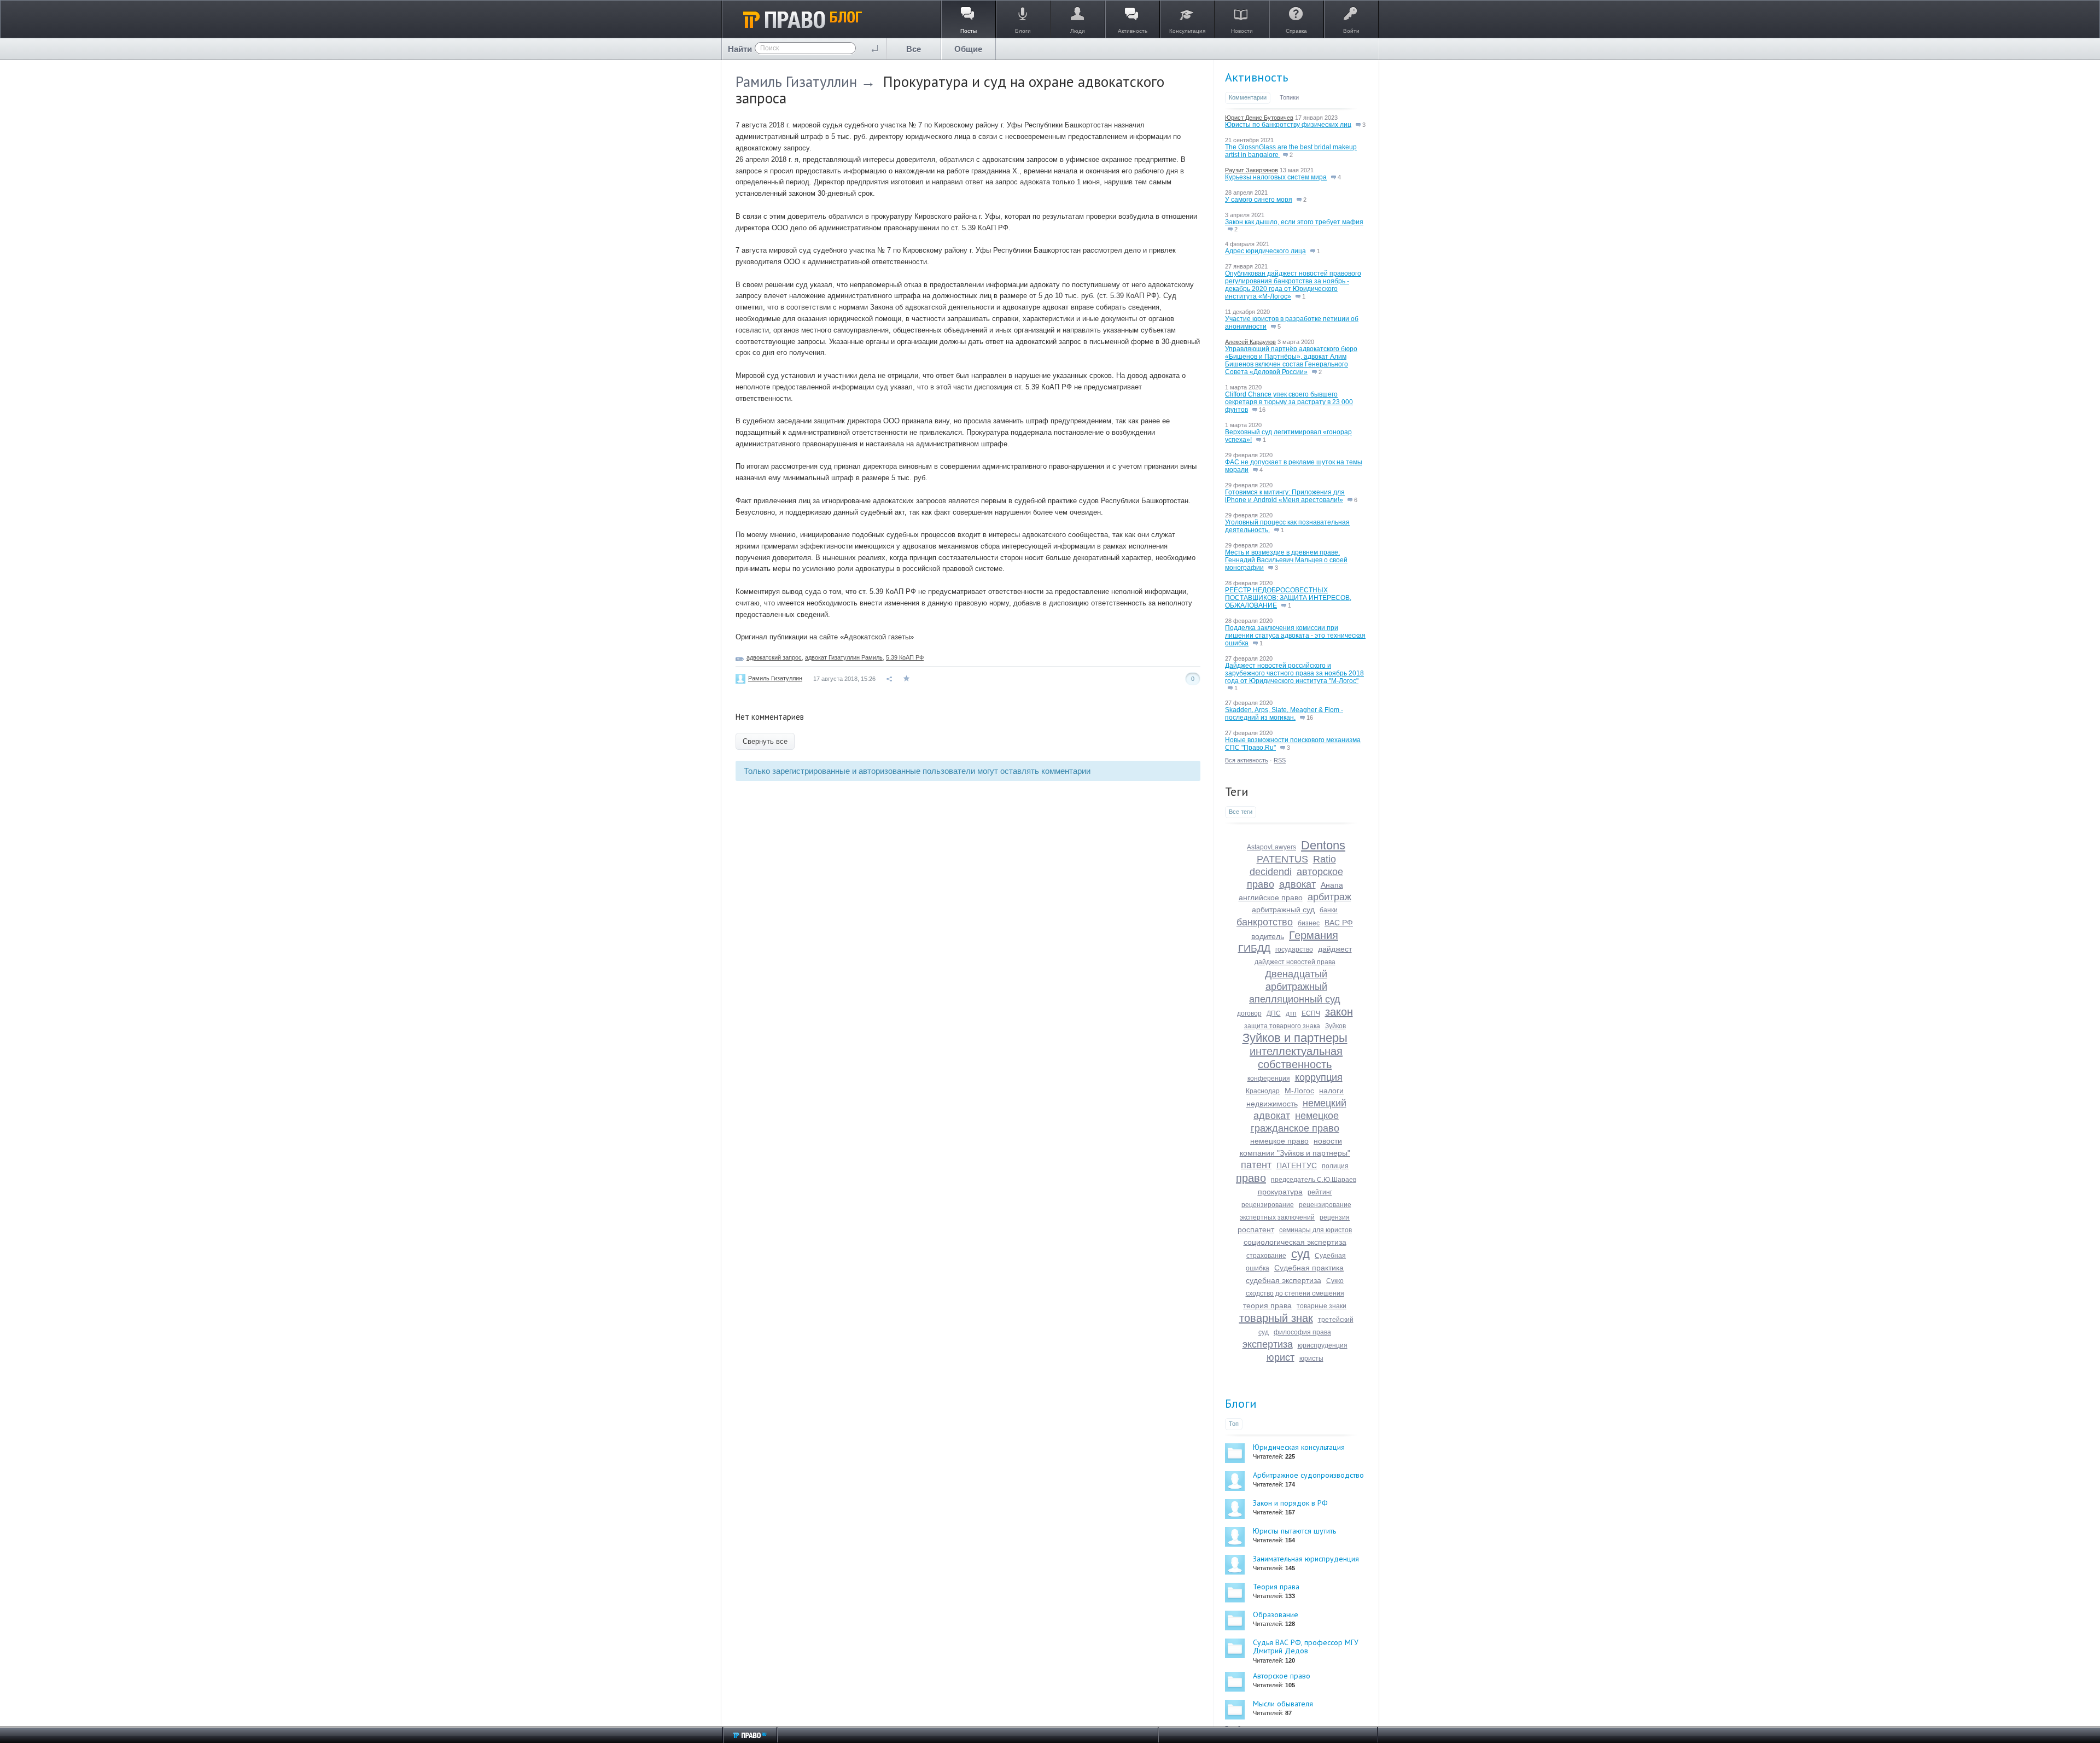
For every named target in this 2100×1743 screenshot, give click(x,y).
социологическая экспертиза (1295, 1242)
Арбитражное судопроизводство (1308, 1475)
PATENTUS (1282, 859)
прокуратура (1280, 1192)
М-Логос (1299, 1091)
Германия (1314, 935)
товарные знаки (1322, 1306)
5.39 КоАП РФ (905, 657)
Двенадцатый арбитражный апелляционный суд (1295, 987)
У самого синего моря (1259, 200)
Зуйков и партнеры (1295, 1038)
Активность (1256, 77)
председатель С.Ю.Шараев (1314, 1180)
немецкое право (1279, 1141)
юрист (1281, 1357)
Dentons (1323, 845)
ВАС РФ (1339, 923)
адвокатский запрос (774, 657)
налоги (1331, 1091)
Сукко (1335, 1281)
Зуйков (1335, 1026)
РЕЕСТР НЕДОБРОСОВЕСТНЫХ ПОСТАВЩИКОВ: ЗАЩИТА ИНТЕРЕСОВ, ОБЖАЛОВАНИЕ (1288, 598)
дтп (1291, 1013)
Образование (1276, 1614)
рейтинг (1320, 1192)
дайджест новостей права (1295, 962)
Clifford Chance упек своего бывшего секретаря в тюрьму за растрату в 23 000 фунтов (1289, 402)
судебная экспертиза (1284, 1280)
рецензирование (1268, 1205)
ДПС (1274, 1013)
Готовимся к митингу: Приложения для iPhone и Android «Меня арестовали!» (1285, 496)
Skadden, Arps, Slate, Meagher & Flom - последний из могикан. (1284, 714)
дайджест (1335, 949)
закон (1339, 1012)
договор (1249, 1013)
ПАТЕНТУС (1297, 1165)
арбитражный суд (1283, 910)
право (1251, 1178)
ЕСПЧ (1311, 1013)
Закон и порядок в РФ (1290, 1503)
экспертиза (1268, 1344)
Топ (1234, 1424)
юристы (1311, 1359)
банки (1329, 910)
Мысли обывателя (1283, 1704)
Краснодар (1263, 1091)
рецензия (1335, 1217)
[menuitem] (914, 49)
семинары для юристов (1316, 1230)
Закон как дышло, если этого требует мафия (1294, 222)
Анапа (1332, 885)
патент (1256, 1165)
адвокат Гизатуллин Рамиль (844, 657)
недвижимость (1272, 1104)
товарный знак (1276, 1318)
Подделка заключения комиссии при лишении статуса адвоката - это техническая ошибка (1295, 636)
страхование (1266, 1256)
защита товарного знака (1282, 1026)
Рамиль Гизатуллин (796, 81)
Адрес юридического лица (1265, 251)
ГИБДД (1254, 948)
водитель (1268, 936)
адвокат (1297, 884)
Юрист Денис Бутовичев (1259, 118)
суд (1300, 1254)
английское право (1271, 897)
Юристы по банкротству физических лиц (1288, 125)
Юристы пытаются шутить (1294, 1531)
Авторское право (1282, 1676)
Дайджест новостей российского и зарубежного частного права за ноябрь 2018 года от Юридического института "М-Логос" (1294, 673)
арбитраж (1329, 897)
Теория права (1276, 1587)
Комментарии (1248, 97)
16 (1261, 410)
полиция (1335, 1166)
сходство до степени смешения (1295, 1293)
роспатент (1256, 1229)
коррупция (1319, 1077)
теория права (1267, 1305)
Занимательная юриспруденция (1306, 1559)
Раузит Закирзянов (1252, 170)
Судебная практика (1309, 1268)
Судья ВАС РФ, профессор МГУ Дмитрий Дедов (1306, 1646)
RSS (1280, 760)
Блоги (1241, 1403)
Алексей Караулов (1250, 342)
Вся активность (1247, 760)
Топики (1289, 97)
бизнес (1309, 923)
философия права (1302, 1332)
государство (1294, 949)
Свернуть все (765, 741)
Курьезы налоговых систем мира (1276, 177)
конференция (1269, 1079)
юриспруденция (1323, 1345)
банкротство (1265, 922)
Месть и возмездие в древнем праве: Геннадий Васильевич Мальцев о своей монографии (1286, 560)
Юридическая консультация (1299, 1447)
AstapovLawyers (1271, 847)
